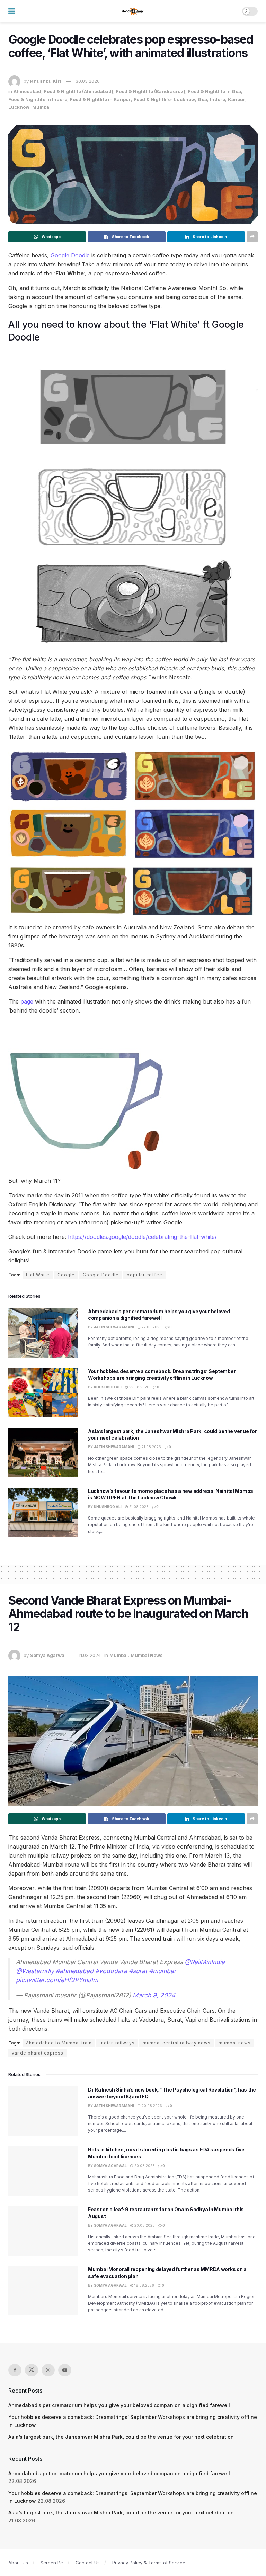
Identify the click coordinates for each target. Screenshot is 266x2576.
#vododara (111, 1971)
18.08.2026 (144, 2285)
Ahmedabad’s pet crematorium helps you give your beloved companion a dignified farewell (119, 2405)
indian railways (117, 2043)
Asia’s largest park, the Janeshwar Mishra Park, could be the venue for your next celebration (121, 2437)
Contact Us (88, 2563)
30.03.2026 (88, 81)
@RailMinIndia (205, 1962)
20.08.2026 (151, 2106)
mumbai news (235, 2043)
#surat (138, 1971)
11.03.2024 (90, 1655)
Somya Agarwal (48, 1655)
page (27, 1001)
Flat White (38, 1275)
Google (66, 1275)
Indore (218, 99)
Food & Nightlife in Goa (215, 91)
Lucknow (19, 107)
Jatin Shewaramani (114, 1327)
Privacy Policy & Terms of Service (149, 2563)
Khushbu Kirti (46, 81)
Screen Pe (52, 2563)
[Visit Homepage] (133, 11)
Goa (202, 99)
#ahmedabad (75, 1971)
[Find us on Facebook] (15, 2370)
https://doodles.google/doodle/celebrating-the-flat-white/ (142, 1237)
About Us (18, 2563)
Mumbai (41, 107)
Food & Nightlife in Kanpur (100, 99)
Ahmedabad (27, 91)
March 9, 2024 (154, 1995)
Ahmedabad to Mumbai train (59, 2043)
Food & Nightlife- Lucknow (164, 99)
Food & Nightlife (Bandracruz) (151, 91)
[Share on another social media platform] (252, 237)
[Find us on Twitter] (32, 2370)
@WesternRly (35, 1971)
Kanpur (237, 99)
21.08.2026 (151, 1447)
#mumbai (162, 1971)
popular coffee (145, 1275)
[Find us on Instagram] (48, 2370)
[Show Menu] (12, 11)
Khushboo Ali (108, 1387)
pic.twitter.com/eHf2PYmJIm (57, 1980)
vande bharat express (38, 2053)
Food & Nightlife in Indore (38, 99)
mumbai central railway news (177, 2043)
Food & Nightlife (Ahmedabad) (79, 91)
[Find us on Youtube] (65, 2370)
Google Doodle (70, 255)
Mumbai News (147, 1655)
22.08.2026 (151, 1327)
